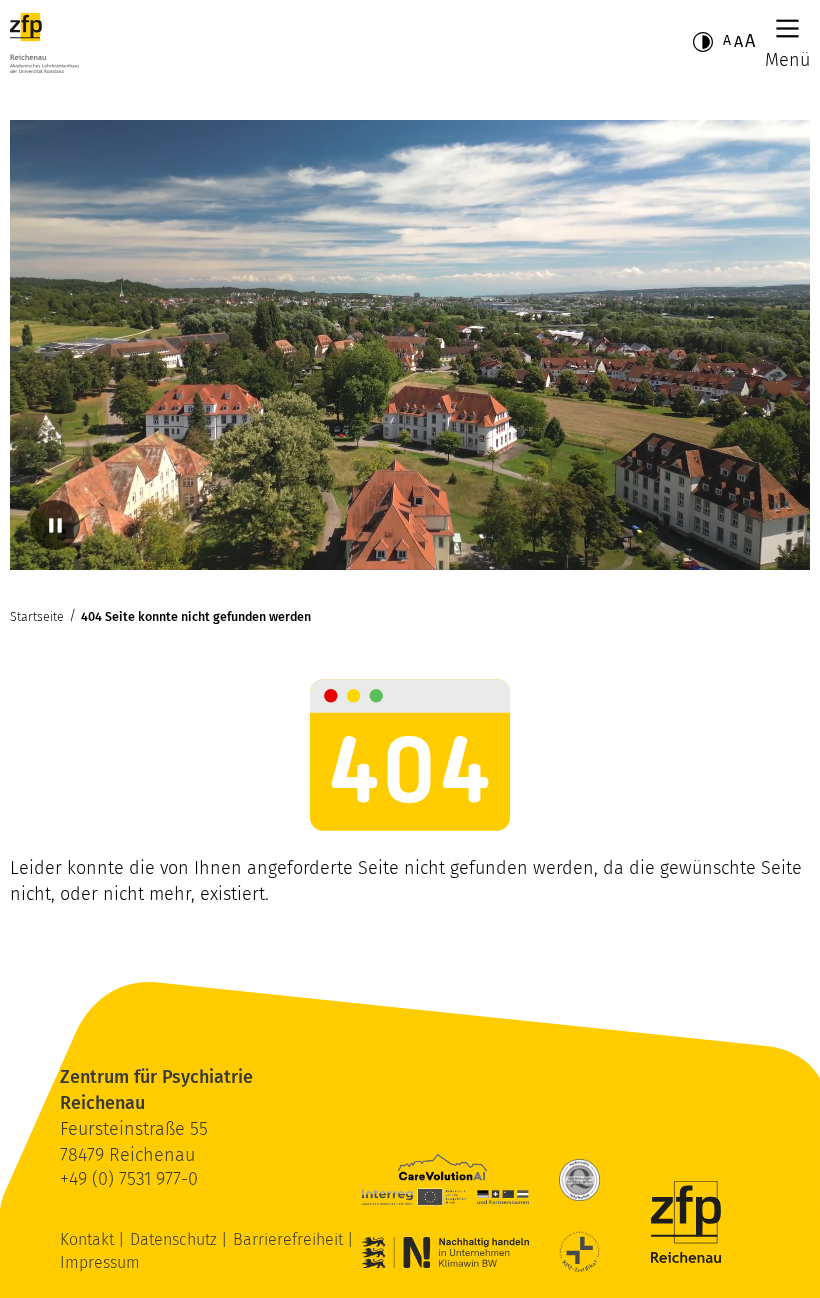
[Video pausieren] (55, 525)
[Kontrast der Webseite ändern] (703, 42)
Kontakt (89, 1239)
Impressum (100, 1262)
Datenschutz (175, 1239)
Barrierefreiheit (290, 1239)
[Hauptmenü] (787, 28)
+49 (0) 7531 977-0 (129, 1179)
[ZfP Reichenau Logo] (44, 43)
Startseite (37, 616)
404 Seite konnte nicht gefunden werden (196, 616)
